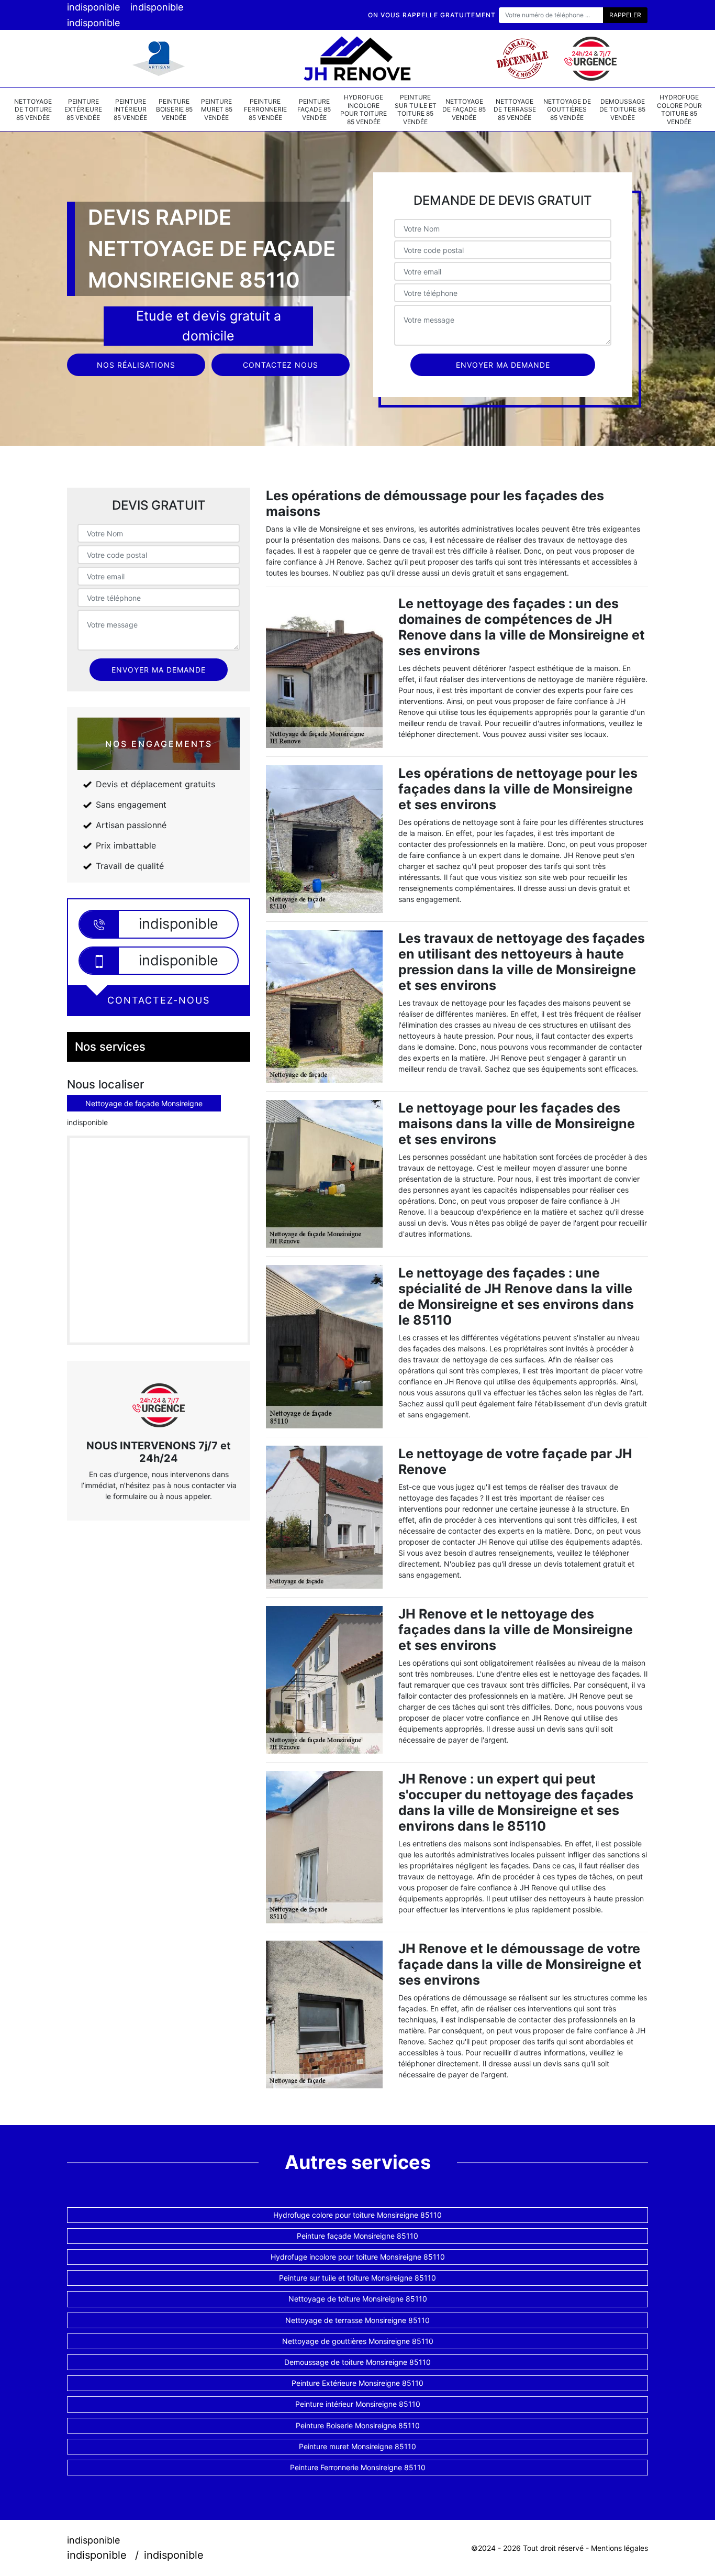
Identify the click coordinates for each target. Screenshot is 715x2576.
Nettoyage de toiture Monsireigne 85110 (358, 2299)
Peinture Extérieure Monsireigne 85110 (357, 2383)
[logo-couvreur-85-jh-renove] (357, 59)
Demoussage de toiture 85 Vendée (622, 109)
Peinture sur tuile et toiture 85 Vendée (416, 109)
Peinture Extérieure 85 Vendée (83, 109)
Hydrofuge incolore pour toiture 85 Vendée (364, 109)
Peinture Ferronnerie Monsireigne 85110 (358, 2467)
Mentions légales (619, 2548)
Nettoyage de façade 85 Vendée (464, 109)
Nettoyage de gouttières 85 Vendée (567, 109)
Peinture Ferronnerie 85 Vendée (265, 109)
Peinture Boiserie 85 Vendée (174, 109)
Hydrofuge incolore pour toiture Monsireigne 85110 (358, 2257)
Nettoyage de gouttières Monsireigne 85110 (358, 2341)
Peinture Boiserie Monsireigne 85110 (358, 2425)
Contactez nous (281, 365)
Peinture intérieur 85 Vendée (130, 109)
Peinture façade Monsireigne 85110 (357, 2236)
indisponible (93, 7)
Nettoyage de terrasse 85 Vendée (515, 109)
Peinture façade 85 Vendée (314, 109)
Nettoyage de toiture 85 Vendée (33, 109)
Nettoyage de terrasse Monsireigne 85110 (357, 2320)
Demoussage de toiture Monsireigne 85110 (357, 2362)
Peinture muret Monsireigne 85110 (357, 2446)
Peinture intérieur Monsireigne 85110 (358, 2404)
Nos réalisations (136, 365)
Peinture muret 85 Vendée (217, 109)
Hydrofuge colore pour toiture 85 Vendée (679, 109)
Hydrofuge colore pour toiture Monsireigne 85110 (357, 2215)
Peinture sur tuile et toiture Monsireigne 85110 (357, 2278)
